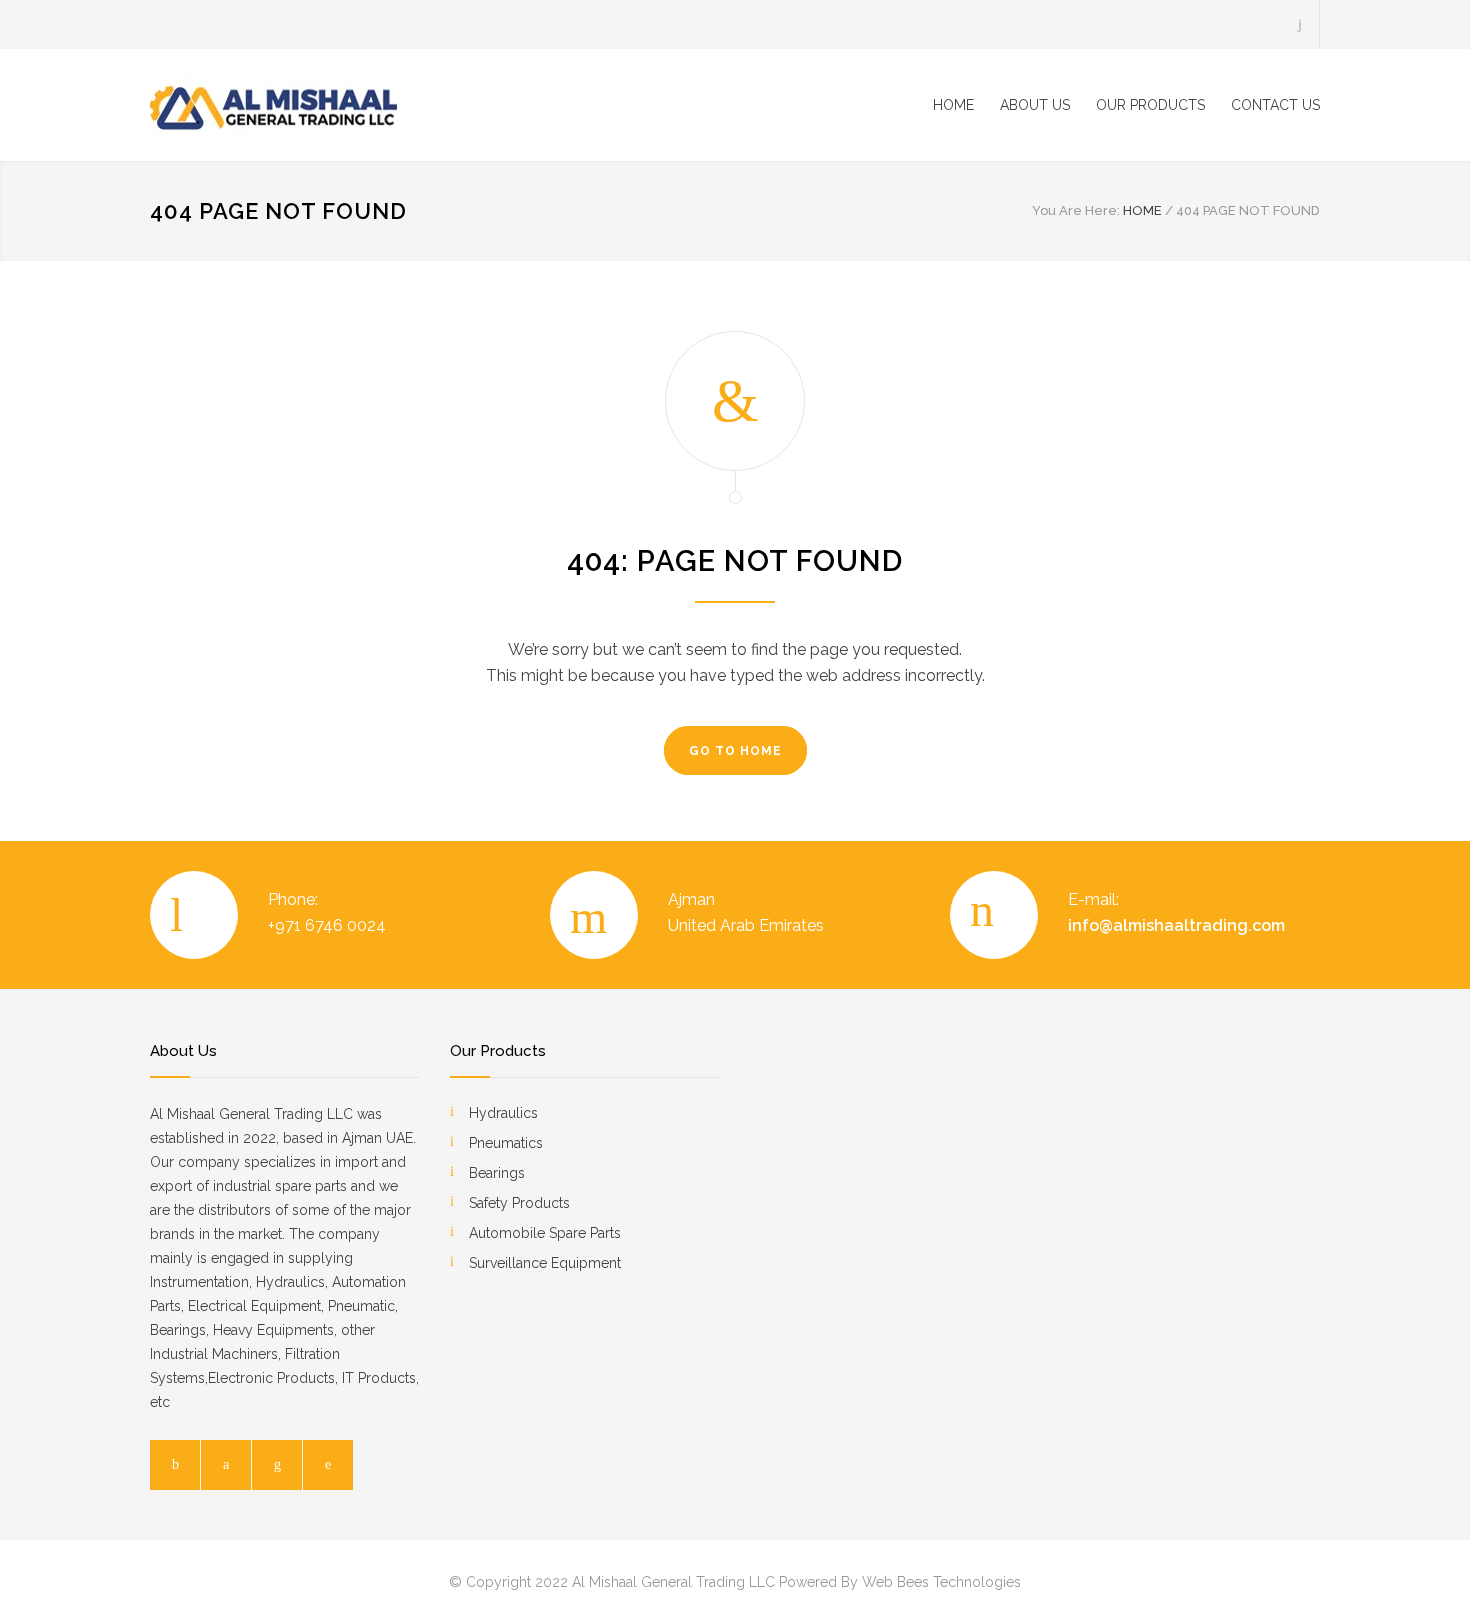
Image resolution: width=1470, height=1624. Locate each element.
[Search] (1300, 24)
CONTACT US (1275, 105)
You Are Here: (1076, 210)
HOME (953, 105)
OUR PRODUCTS (1150, 105)
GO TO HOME (735, 751)
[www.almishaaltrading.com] (335, 105)
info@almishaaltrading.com (1176, 925)
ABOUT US (1035, 105)
